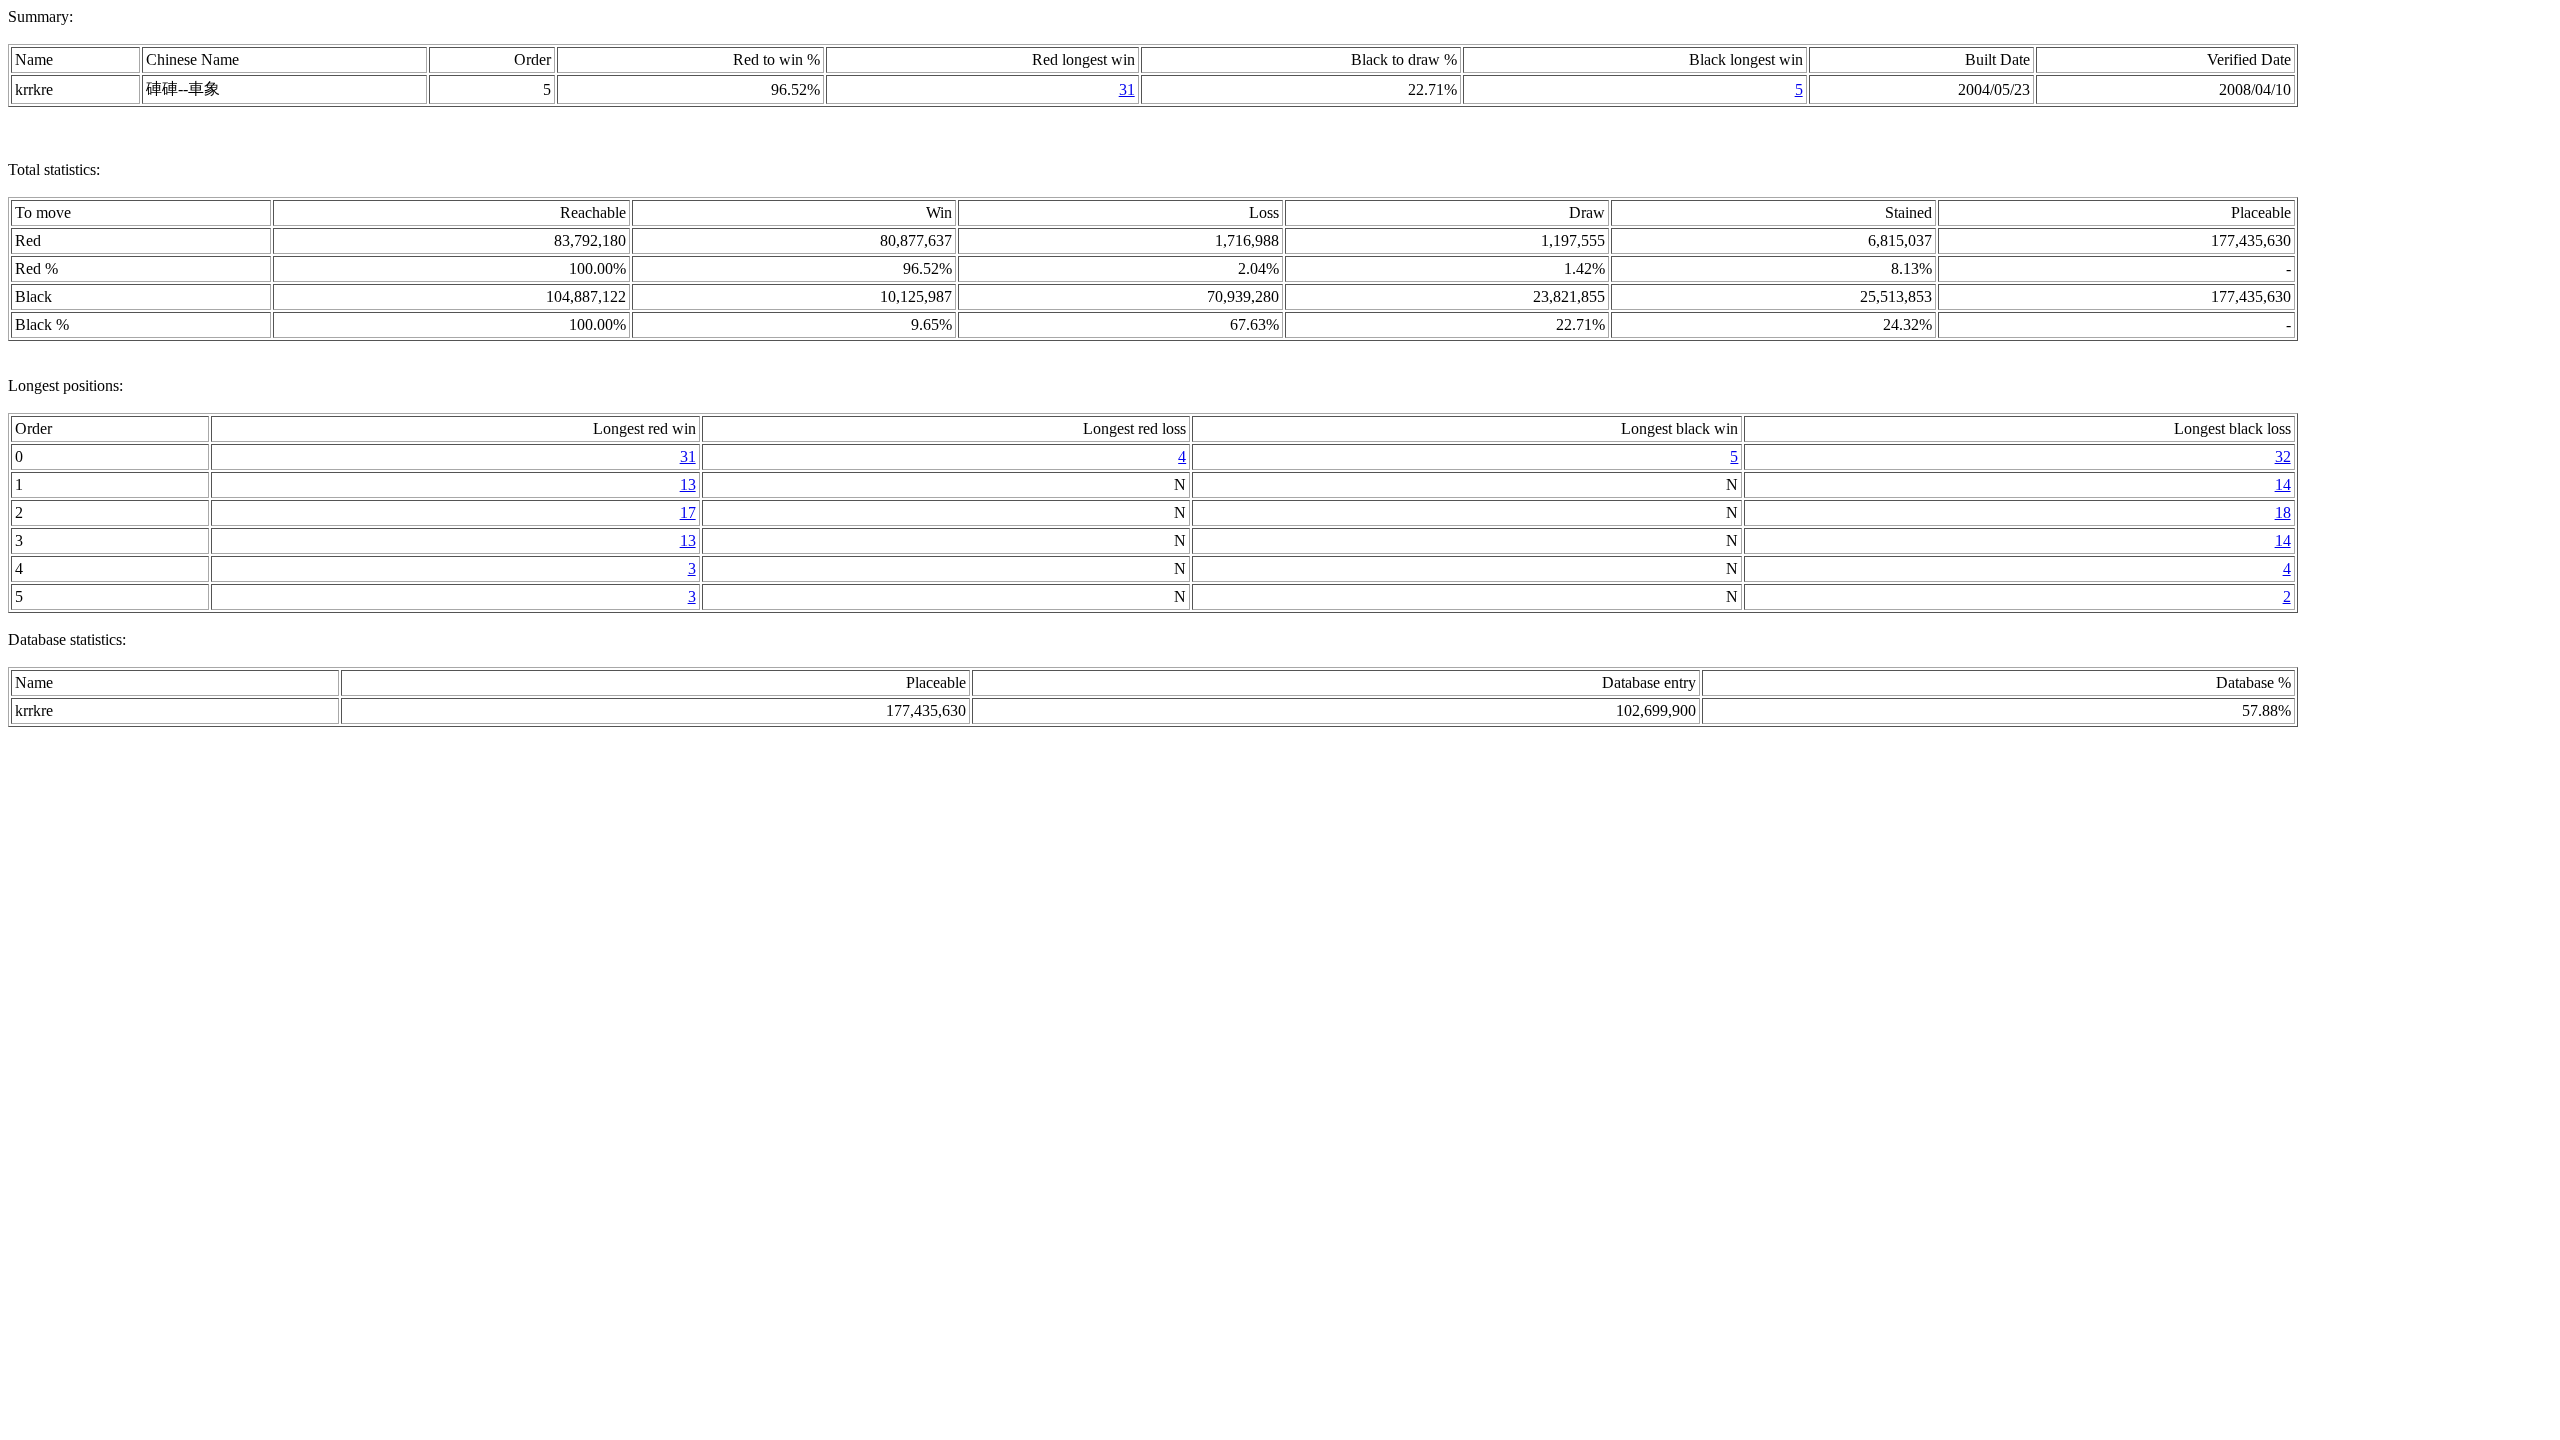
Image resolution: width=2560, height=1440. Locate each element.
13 (688, 484)
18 (2283, 512)
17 (688, 512)
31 (1127, 89)
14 (2283, 484)
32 (2283, 456)
